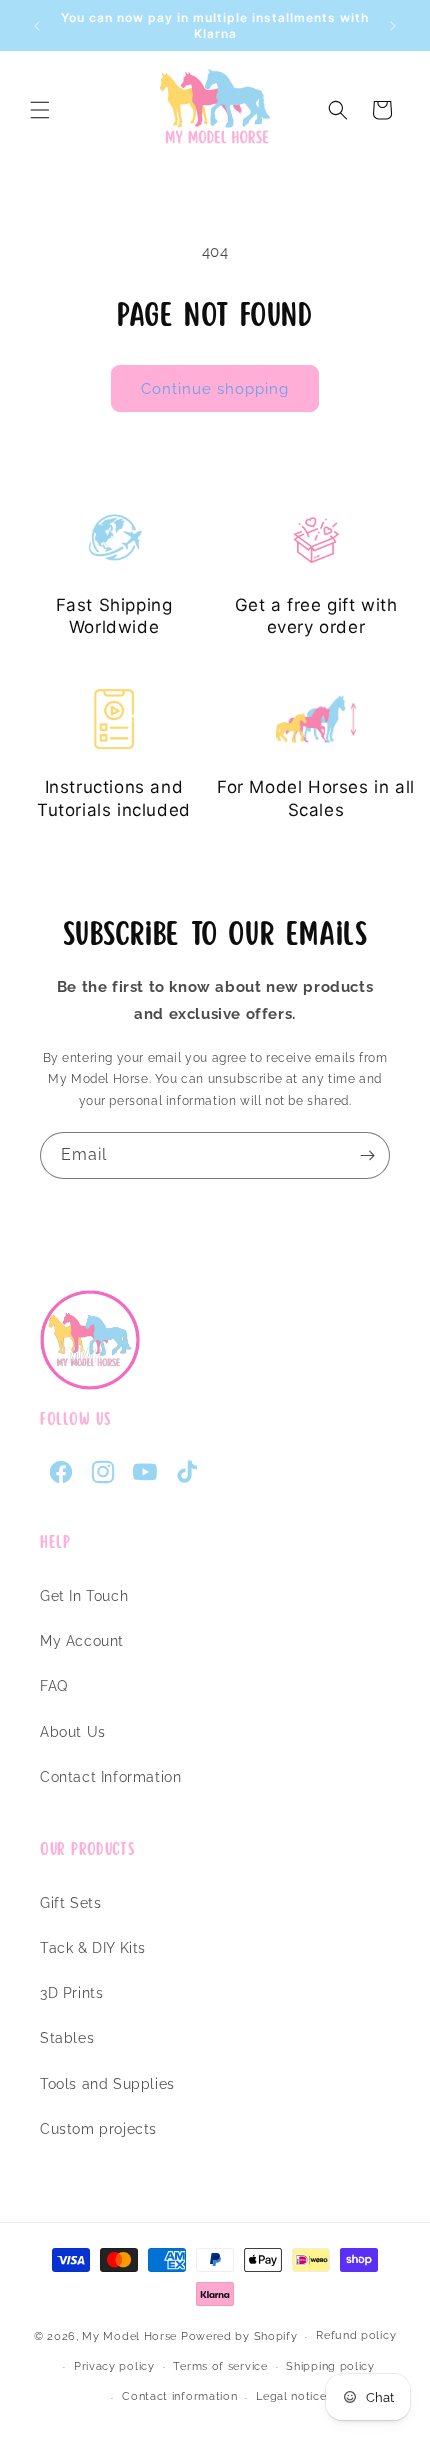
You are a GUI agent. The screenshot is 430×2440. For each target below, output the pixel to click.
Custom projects (98, 2129)
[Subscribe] (367, 1155)
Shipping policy (330, 2366)
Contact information (179, 2396)
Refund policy (356, 2335)
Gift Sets (70, 1903)
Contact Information (110, 1777)
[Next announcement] (393, 26)
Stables (67, 2038)
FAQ (54, 1686)
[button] (40, 110)
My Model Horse (129, 2336)
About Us (73, 1732)
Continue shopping (215, 389)
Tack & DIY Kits (93, 1948)
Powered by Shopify (239, 2336)
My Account (82, 1641)
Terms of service (220, 2366)
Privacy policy (114, 2366)
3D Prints (71, 1993)
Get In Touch (84, 1596)
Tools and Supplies (107, 2084)
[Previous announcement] (37, 26)
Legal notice (291, 2396)
